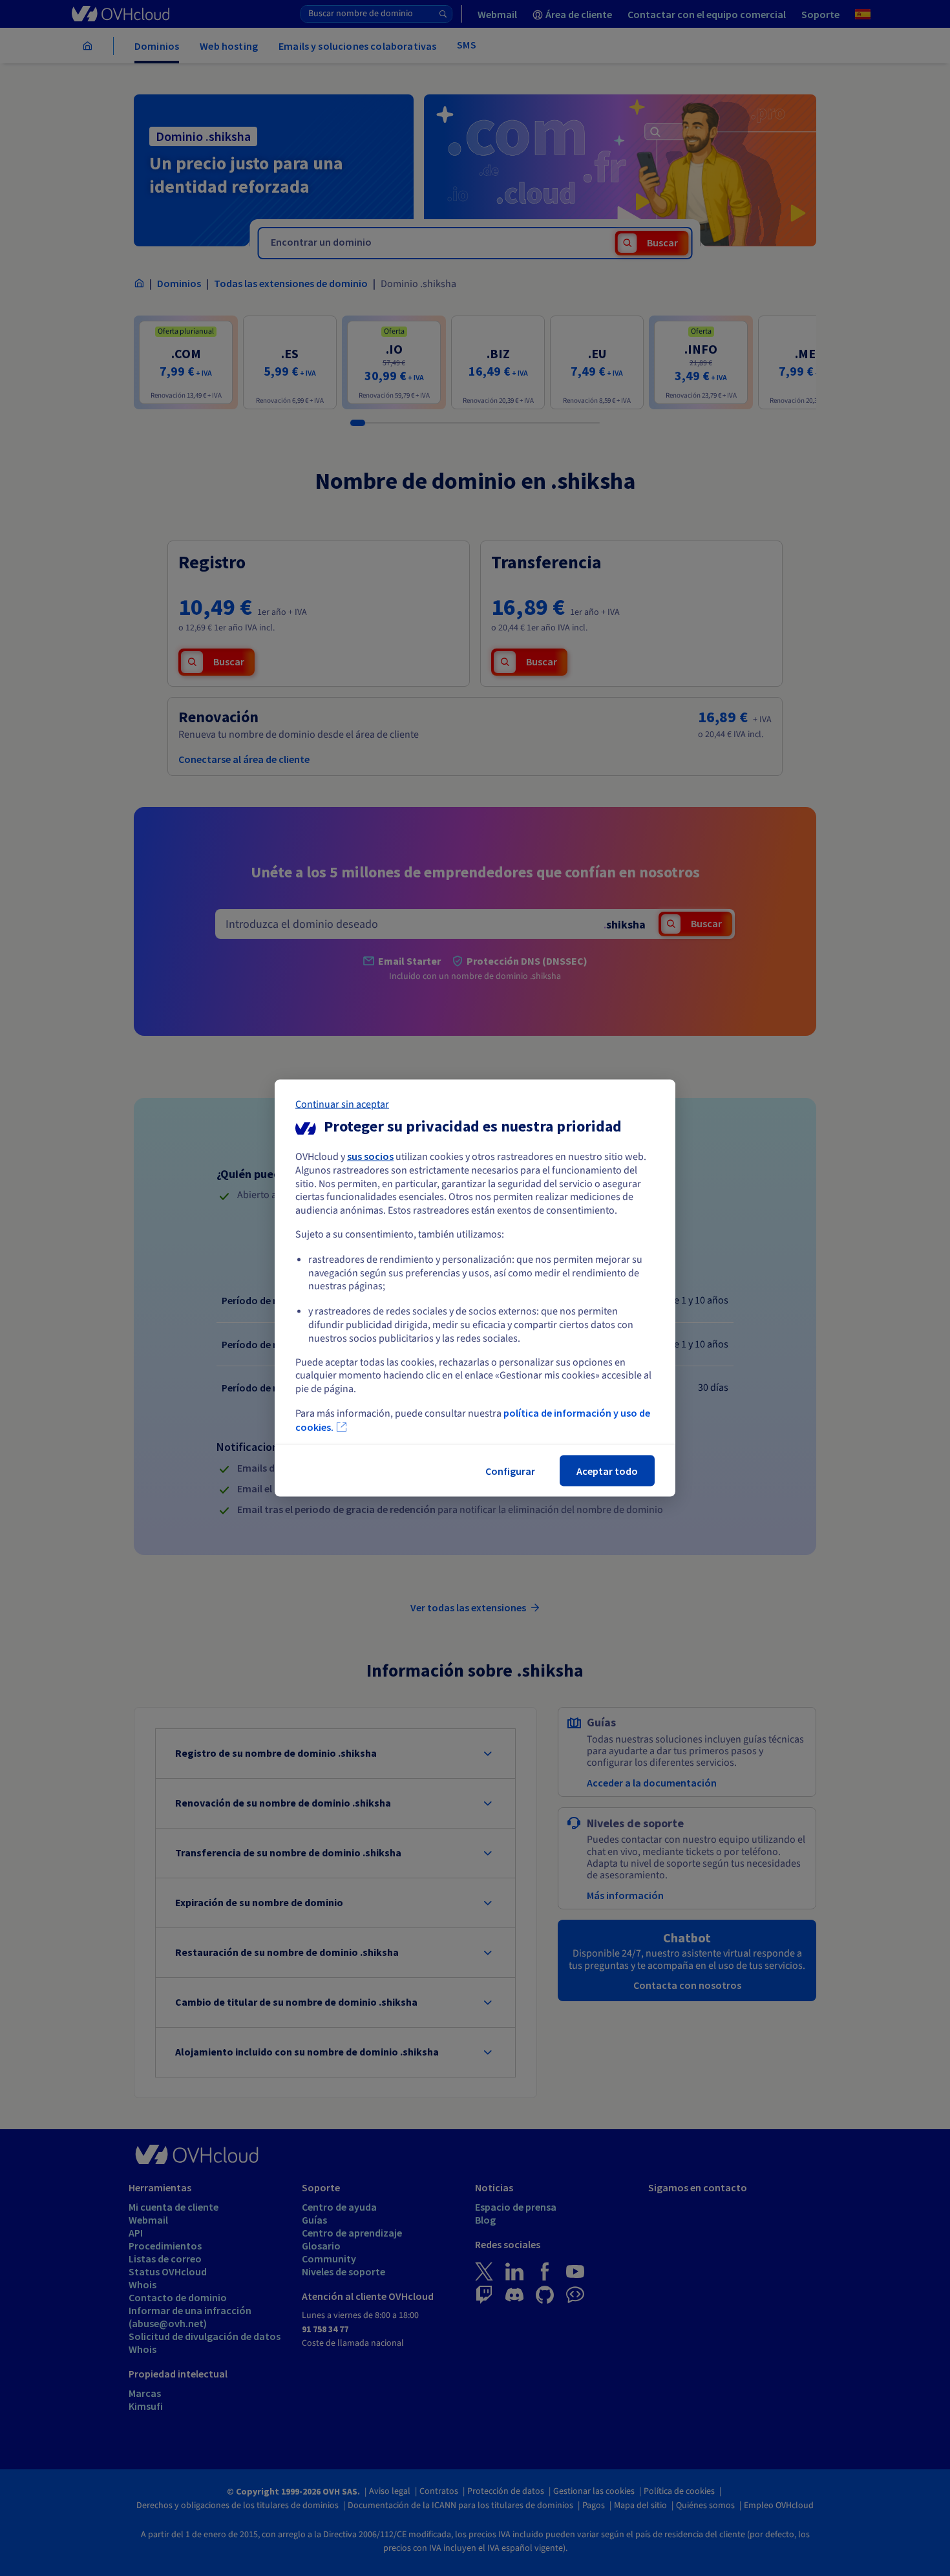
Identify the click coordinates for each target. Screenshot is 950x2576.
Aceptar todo (607, 1470)
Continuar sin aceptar (342, 1104)
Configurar (510, 1470)
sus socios (370, 1156)
